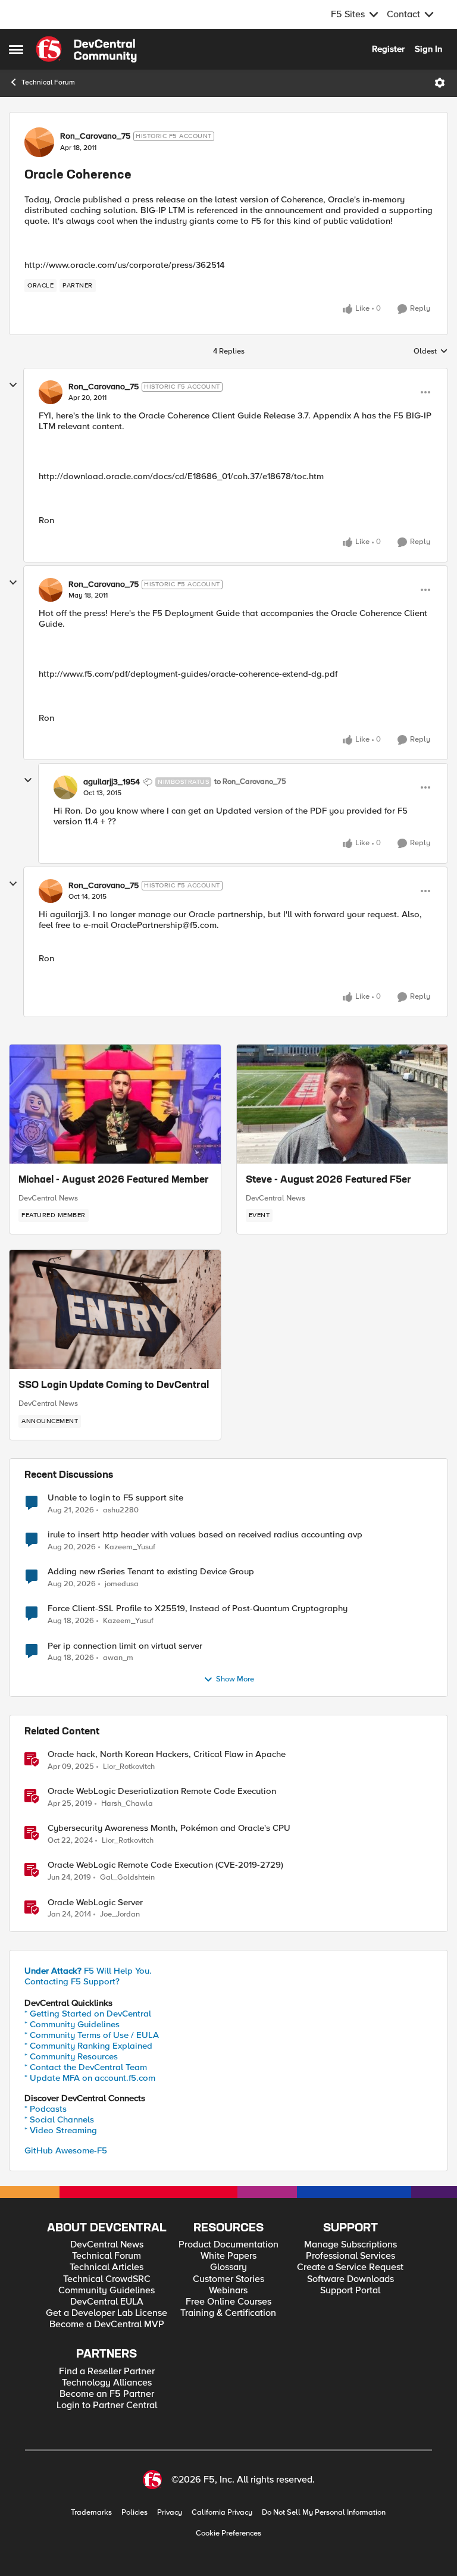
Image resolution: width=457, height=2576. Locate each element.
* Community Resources (71, 2056)
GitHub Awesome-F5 (66, 2150)
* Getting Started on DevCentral (88, 2014)
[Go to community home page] (86, 49)
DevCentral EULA (107, 2302)
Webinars (228, 2291)
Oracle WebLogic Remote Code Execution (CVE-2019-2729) (165, 1865)
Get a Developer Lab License (107, 2313)
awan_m (118, 1658)
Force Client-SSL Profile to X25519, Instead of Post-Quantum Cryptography (198, 1609)
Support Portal (350, 2291)
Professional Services (350, 2256)
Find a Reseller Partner (107, 2372)
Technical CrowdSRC (107, 2279)
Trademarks (91, 2513)
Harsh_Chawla (127, 1804)
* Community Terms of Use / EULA (92, 2035)
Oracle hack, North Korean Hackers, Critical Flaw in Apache (167, 1754)
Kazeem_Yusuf (130, 1547)
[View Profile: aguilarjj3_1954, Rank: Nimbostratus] (65, 787)
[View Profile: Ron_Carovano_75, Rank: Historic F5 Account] (39, 142)
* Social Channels (59, 2119)
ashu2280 (121, 1510)
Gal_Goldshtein (127, 1878)
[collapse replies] (13, 385)
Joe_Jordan (120, 1914)
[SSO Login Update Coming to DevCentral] (115, 1309)
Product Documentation (228, 2245)
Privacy (170, 2513)
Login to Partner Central (107, 2405)
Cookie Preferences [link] (228, 2533)
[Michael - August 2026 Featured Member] (115, 1104)
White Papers (228, 2256)
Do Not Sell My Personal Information (324, 2513)
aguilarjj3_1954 (112, 782)
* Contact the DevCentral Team (86, 2067)
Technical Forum (48, 82)
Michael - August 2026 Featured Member (114, 1180)
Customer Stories (228, 2279)
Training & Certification (228, 2313)
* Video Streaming (61, 2130)
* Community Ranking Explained (88, 2046)
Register (388, 49)
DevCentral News (48, 1198)
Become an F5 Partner (107, 2394)
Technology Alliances (107, 2383)
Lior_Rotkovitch (129, 1767)
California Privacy (222, 2513)
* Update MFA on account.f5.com (90, 2078)
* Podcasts (46, 2109)
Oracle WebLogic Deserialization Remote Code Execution (162, 1791)
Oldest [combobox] (431, 352)
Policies (134, 2513)
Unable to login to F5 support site (115, 1498)
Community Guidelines (107, 2291)
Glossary (228, 2267)
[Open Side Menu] (16, 49)
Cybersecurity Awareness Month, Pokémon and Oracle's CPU (169, 1828)
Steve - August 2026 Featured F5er (328, 1180)
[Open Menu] (440, 83)
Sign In (428, 49)
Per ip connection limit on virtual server (125, 1646)
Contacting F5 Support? (72, 1981)
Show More (235, 1679)
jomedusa (122, 1584)
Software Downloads (350, 2279)
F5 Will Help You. (88, 1971)
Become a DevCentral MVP (107, 2325)
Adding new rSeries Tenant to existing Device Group (151, 1572)
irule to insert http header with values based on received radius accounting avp (205, 1535)
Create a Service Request (350, 2267)
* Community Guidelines (72, 2024)
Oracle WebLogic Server (95, 1903)
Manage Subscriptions (350, 2245)
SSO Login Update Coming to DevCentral (114, 1386)
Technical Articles (107, 2267)
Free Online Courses (228, 2302)
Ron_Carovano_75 (95, 136)
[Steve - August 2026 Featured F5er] (342, 1104)
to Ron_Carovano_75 (250, 782)
